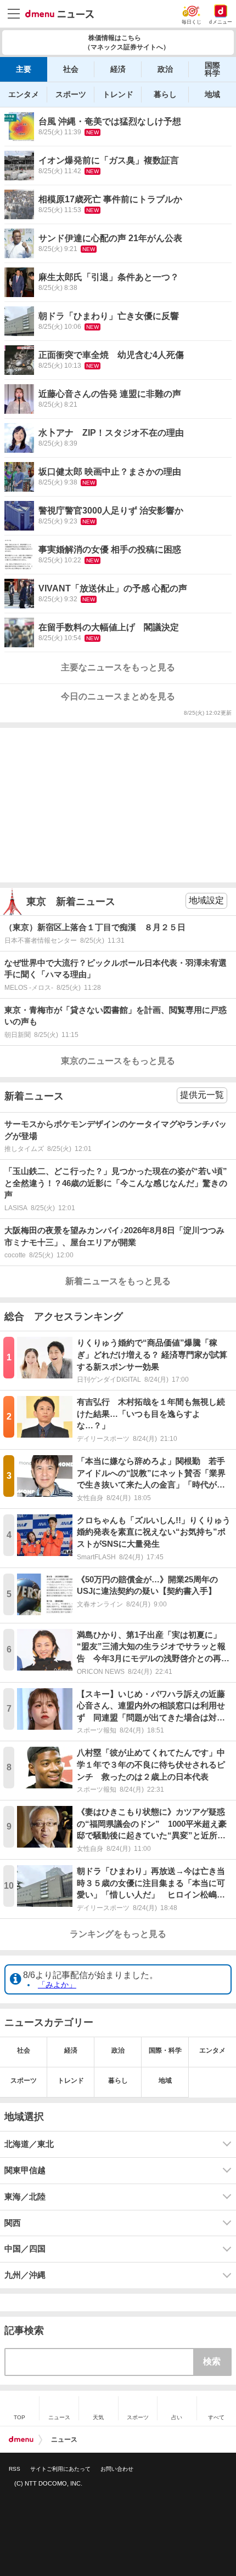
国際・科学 (165, 2050)
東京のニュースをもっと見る (118, 1061)
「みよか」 (57, 1985)
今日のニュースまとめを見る (118, 696)
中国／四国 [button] (25, 2249)
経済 (118, 69)
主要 (24, 69)
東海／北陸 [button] (25, 2197)
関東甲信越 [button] (25, 2170)
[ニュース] (60, 14)
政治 (165, 69)
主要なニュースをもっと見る (118, 667)
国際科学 (212, 69)
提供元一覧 (202, 1095)
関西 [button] (13, 2223)
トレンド (118, 94)
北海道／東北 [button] (29, 2144)
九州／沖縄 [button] (25, 2275)
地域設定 (206, 900)
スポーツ (71, 94)
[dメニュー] (21, 2440)
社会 (71, 69)
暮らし (165, 94)
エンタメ (24, 94)
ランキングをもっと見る (118, 1934)
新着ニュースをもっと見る (118, 1281)
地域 (212, 94)
